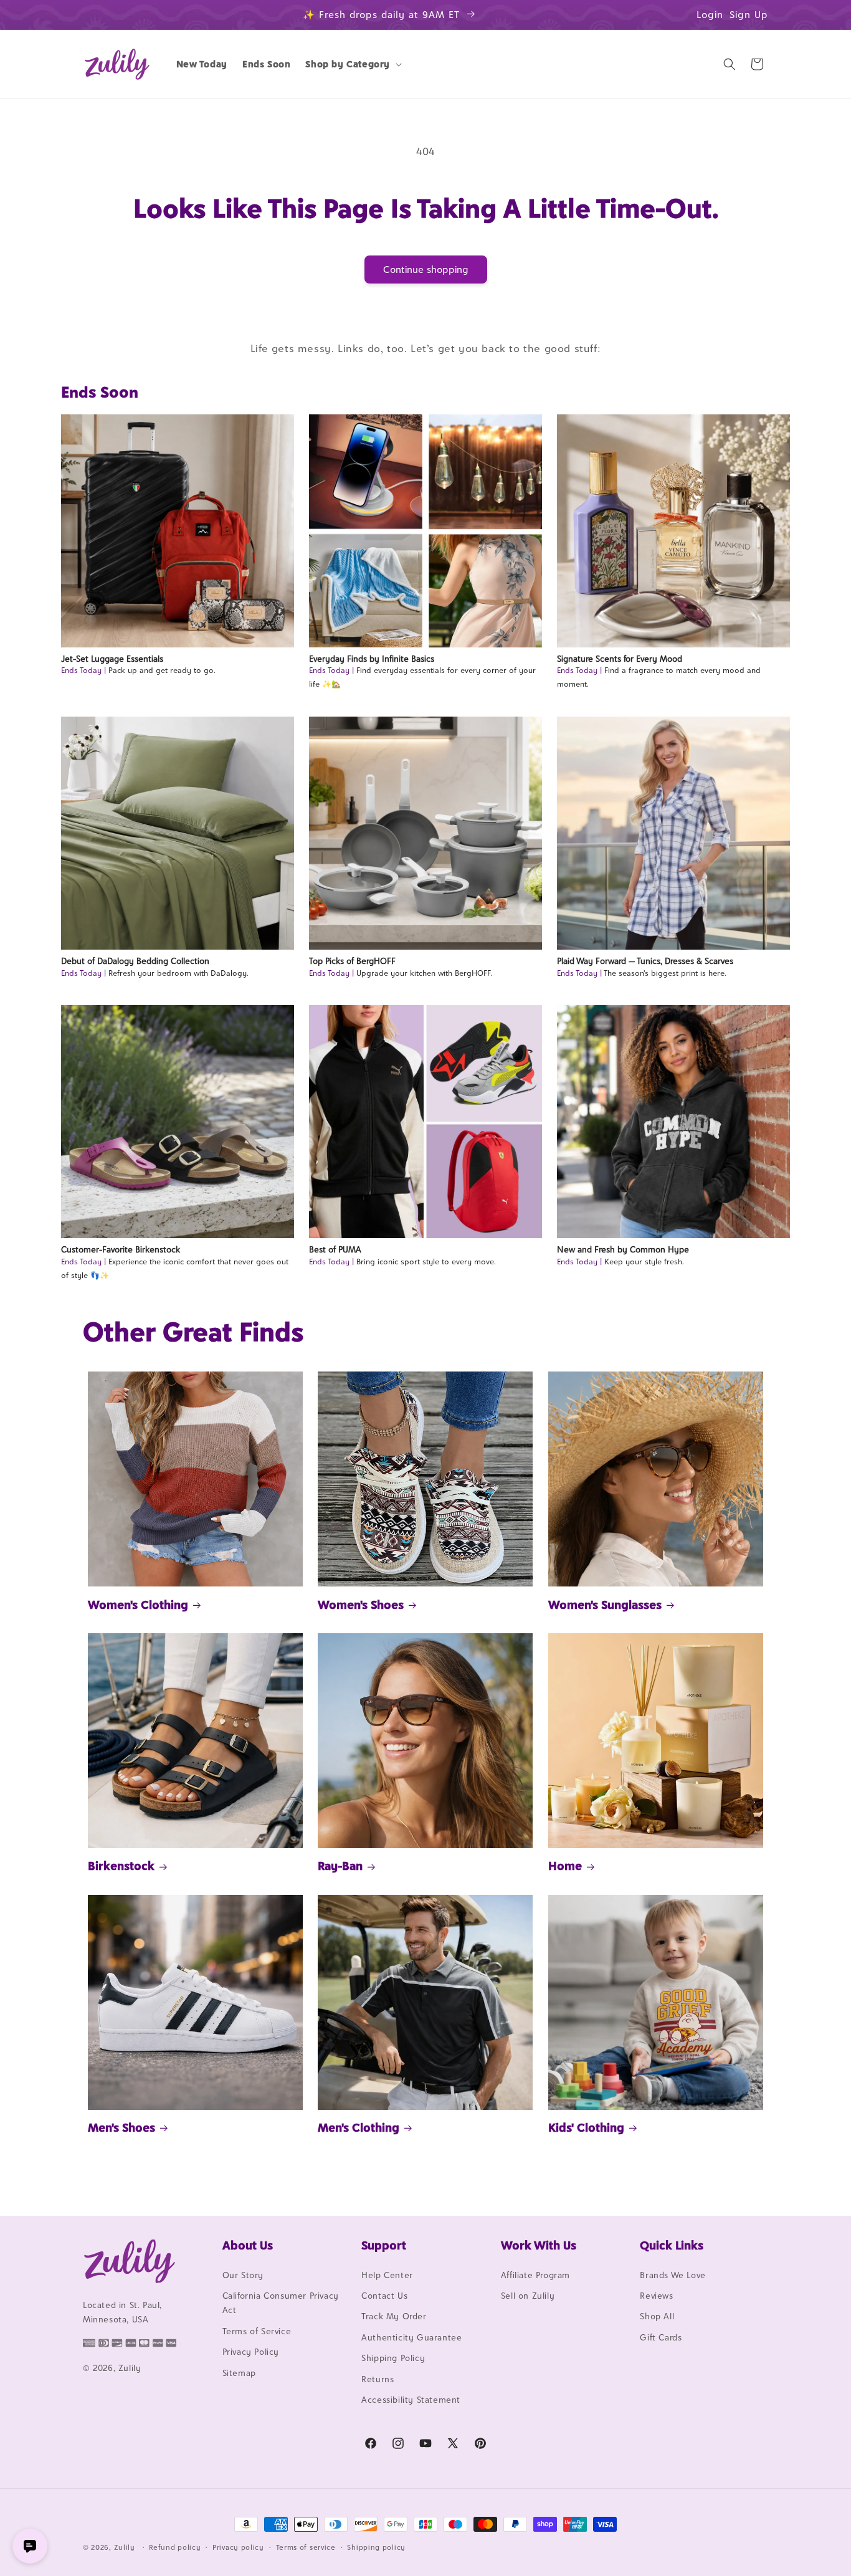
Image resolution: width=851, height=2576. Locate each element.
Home (565, 1866)
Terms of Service (257, 2331)
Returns (378, 2379)
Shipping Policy (393, 2358)
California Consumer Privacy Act (281, 2303)
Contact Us (384, 2296)
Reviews (656, 2296)
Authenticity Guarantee (411, 2337)
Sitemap (239, 2373)
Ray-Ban (340, 1866)
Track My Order (394, 2317)
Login (710, 15)
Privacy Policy (251, 2352)
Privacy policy (238, 2547)
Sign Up (749, 15)
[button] (352, 64)
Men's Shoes (121, 2127)
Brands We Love (673, 2275)
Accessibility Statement (411, 2400)
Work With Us (539, 2245)
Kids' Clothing (586, 2127)
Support (384, 2245)
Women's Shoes (361, 1605)
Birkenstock (121, 1866)
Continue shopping (426, 270)
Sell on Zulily (528, 2296)
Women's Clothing (138, 1605)
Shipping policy (376, 2547)
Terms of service (306, 2547)
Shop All (657, 2317)
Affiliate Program (535, 2275)
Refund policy (175, 2547)
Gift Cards (661, 2337)
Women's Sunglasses (605, 1605)
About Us (248, 2245)
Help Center (387, 2275)
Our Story (243, 2275)
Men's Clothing (359, 2127)
